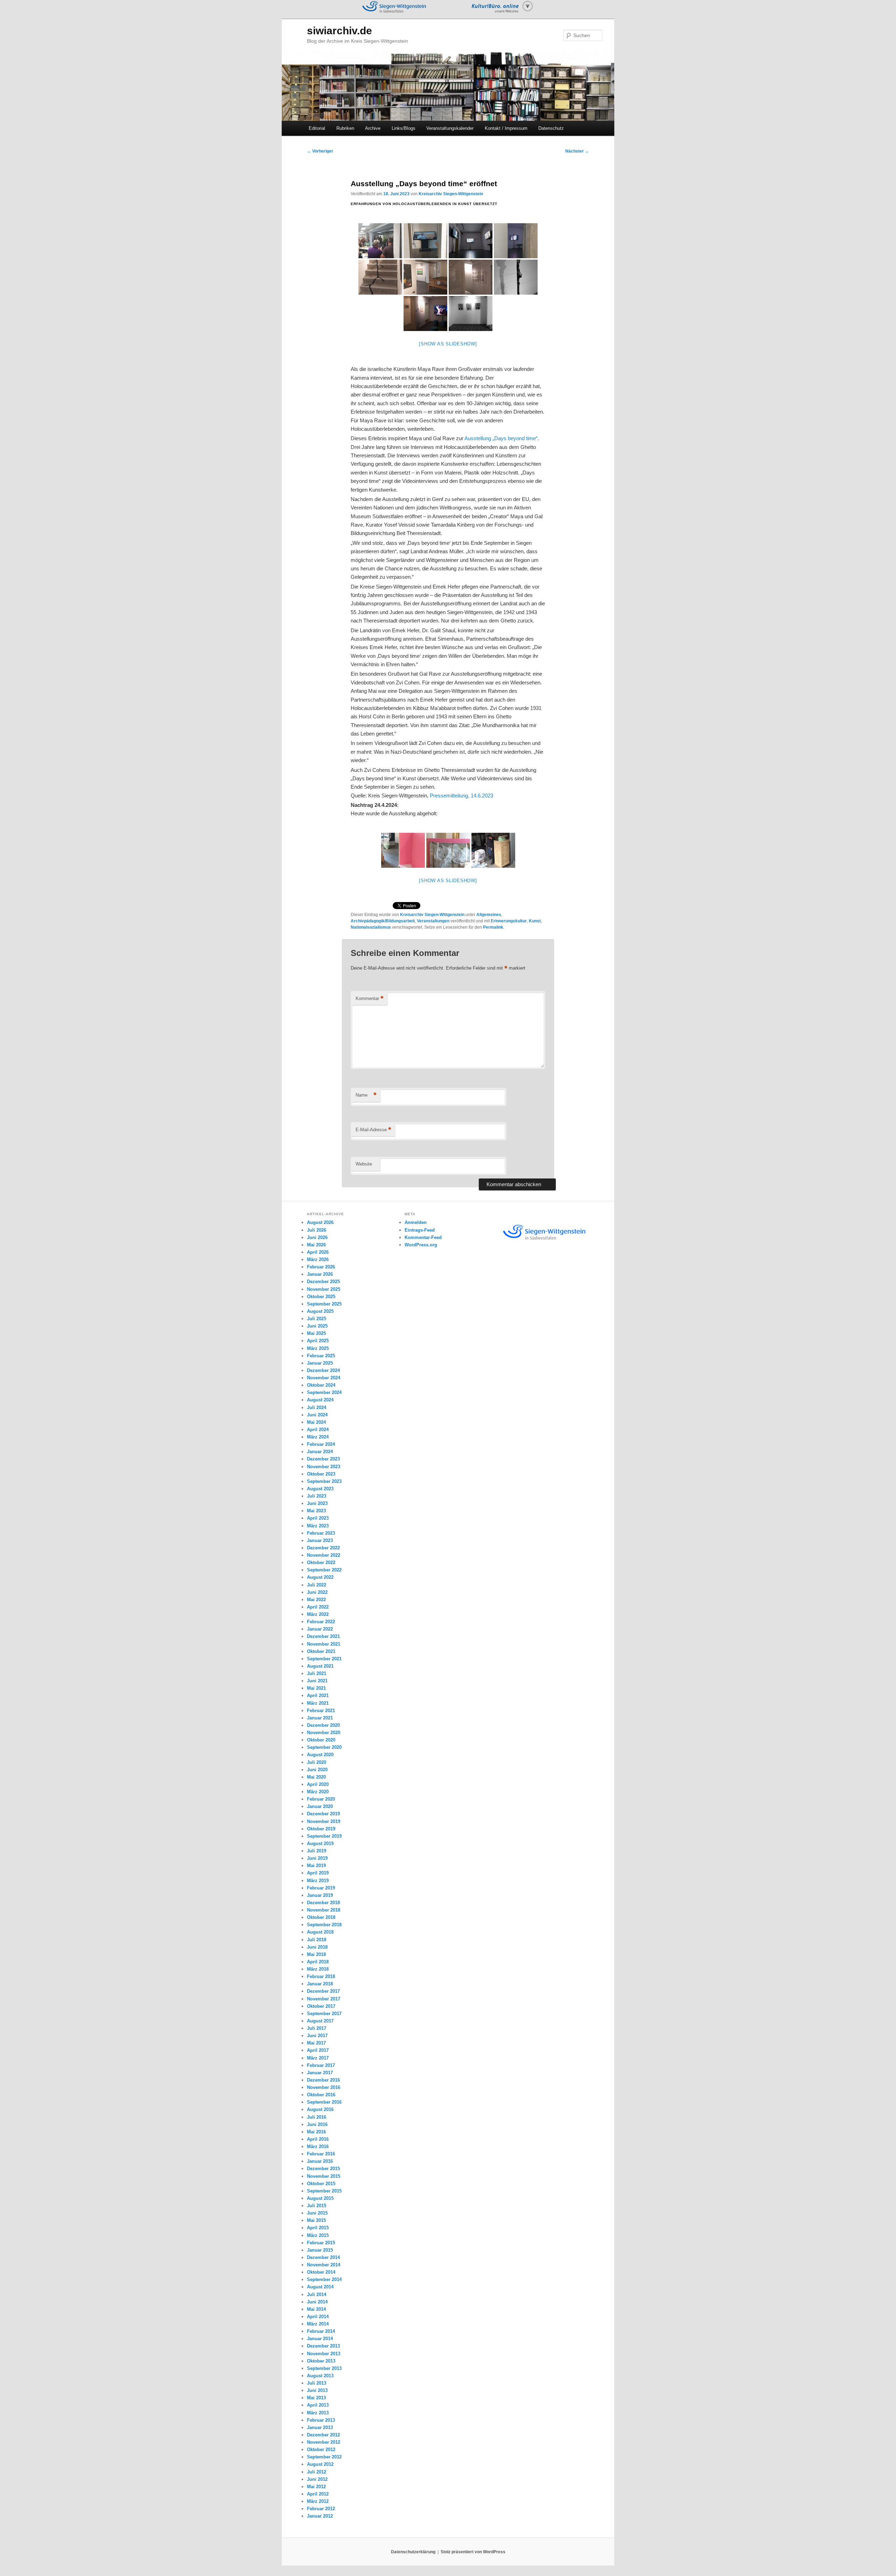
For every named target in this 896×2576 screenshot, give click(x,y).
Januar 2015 (320, 2250)
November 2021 (324, 1644)
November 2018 (324, 1910)
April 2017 (318, 2050)
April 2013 (318, 2405)
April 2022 (318, 1607)
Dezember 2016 (323, 2080)
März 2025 (318, 1348)
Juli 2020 (317, 1762)
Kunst (535, 921)
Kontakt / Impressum (506, 128)
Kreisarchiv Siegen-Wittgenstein (451, 194)
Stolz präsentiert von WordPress (473, 2552)
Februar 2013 (321, 2420)
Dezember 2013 (323, 2346)
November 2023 (324, 1467)
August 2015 (320, 2198)
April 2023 (318, 1518)
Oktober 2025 (321, 1297)
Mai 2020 (316, 1777)
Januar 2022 (320, 1629)
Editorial (317, 128)
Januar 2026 (320, 1274)
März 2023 (318, 1526)
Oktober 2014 (321, 2272)
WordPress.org (421, 1245)
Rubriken (345, 128)
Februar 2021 (321, 1711)
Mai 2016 (316, 2132)
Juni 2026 (317, 1237)
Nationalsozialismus (371, 927)
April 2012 (318, 2494)
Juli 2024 (317, 1407)
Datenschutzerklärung (413, 2552)
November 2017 (324, 1999)
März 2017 (318, 2058)
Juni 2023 (317, 1503)
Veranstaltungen (433, 921)
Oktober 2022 (321, 1563)
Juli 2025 (317, 1319)
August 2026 (320, 1222)
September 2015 (324, 2191)
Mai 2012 (316, 2487)
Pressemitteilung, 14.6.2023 (461, 796)
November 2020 (324, 1733)
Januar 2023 (320, 1540)
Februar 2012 (321, 2509)
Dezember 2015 (323, 2169)
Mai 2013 (316, 2398)
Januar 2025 (320, 1363)
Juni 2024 (317, 1415)
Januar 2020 (320, 1806)
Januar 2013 (320, 2427)
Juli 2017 (317, 2028)
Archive (373, 128)
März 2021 (318, 1703)
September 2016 (324, 2102)
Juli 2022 (317, 1585)
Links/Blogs (404, 128)
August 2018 (320, 1932)
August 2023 (320, 1489)
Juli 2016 (317, 2117)
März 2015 (318, 2235)
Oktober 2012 (321, 2450)
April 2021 (318, 1695)
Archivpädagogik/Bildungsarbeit (383, 921)
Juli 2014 (317, 2295)
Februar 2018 (321, 1976)
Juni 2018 (317, 1947)
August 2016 (320, 2109)
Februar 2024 (321, 1444)
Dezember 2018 (323, 1903)
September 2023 (324, 1481)
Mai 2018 (316, 1954)
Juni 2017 (317, 2036)
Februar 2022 (321, 1622)
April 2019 (318, 1873)
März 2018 (318, 1969)
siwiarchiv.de (339, 31)
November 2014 (324, 2265)
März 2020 (318, 1792)
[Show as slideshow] (448, 344)
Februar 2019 (321, 1888)
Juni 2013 (317, 2390)
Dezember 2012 (323, 2435)
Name (366, 1095)
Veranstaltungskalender (450, 128)
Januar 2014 (320, 2339)
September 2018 (324, 1925)
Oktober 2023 (321, 1474)
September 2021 (324, 1659)
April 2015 (318, 2228)
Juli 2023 (317, 1496)
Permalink (493, 927)
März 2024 (318, 1437)
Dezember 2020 (323, 1725)
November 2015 (324, 2176)
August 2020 (320, 1755)
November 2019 (324, 1821)
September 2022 (324, 1570)
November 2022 (324, 1555)
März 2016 (318, 2146)
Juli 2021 (317, 1673)
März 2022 (318, 1614)
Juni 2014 (317, 2302)
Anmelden (416, 1222)
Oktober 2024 (321, 1385)
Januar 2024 (320, 1452)
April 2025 (318, 1341)
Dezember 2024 (323, 1370)
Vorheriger (320, 151)
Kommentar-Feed (423, 1237)
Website (364, 1164)
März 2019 (318, 1881)
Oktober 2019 (321, 1829)
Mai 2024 (316, 1422)
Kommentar (370, 998)
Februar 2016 (321, 2154)
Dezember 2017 (323, 1991)
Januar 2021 (320, 1718)
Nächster (577, 151)
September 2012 (324, 2457)
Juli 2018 (317, 1940)
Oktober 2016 (321, 2095)
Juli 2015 (317, 2206)
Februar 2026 (321, 1267)
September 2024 (324, 1392)
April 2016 (318, 2139)
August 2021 (320, 1666)
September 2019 (324, 1836)
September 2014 (324, 2279)
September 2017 (324, 2014)
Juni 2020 (317, 1770)
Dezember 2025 (323, 1282)
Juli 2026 (317, 1230)
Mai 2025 (316, 1333)
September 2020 (324, 1747)
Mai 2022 (316, 1600)
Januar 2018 (320, 1984)
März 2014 (318, 2324)
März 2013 (318, 2413)
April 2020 (318, 1784)
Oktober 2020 (321, 1740)
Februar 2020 (321, 1799)
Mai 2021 (316, 1688)
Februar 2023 (321, 1533)
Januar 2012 (320, 2516)
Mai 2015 (316, 2220)
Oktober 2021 (321, 1651)
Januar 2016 (320, 2161)
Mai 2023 (316, 1511)
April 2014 (318, 2317)
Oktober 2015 (321, 2184)
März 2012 (318, 2501)
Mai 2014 (316, 2309)
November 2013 (324, 2354)
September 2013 (324, 2368)
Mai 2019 (316, 1866)
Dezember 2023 (323, 1459)
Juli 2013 (317, 2383)
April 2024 (318, 1430)
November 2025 (324, 1289)
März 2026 (318, 1259)
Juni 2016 (317, 2124)
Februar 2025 (321, 1356)
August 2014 (320, 2287)
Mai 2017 (316, 2043)
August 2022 (320, 1577)
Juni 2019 (317, 1858)
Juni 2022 (317, 1592)
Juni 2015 (317, 2213)
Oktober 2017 (321, 2006)
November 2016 (324, 2087)
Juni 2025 (317, 1326)
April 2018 (318, 1962)
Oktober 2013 (321, 2361)
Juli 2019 (317, 1851)
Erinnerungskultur (509, 921)
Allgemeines (489, 915)
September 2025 (324, 1304)
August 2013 (320, 2376)
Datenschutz (551, 128)
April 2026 (318, 1252)
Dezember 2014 (323, 2257)
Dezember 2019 (323, 1814)
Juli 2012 (317, 2472)
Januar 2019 (320, 1895)
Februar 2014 (321, 2331)
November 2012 (324, 2442)
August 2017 (320, 2021)
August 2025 (320, 1311)
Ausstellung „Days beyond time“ (501, 438)
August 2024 (320, 1400)
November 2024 (324, 1378)
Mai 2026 (316, 1245)
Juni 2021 (317, 1681)
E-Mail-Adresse (373, 1130)
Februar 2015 (321, 2243)
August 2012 (320, 2464)
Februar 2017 (321, 2065)
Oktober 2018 (321, 1917)
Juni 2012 (317, 2479)
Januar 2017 (320, 2073)
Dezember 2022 (323, 1548)
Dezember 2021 (323, 1636)
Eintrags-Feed (420, 1230)
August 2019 (320, 1843)
